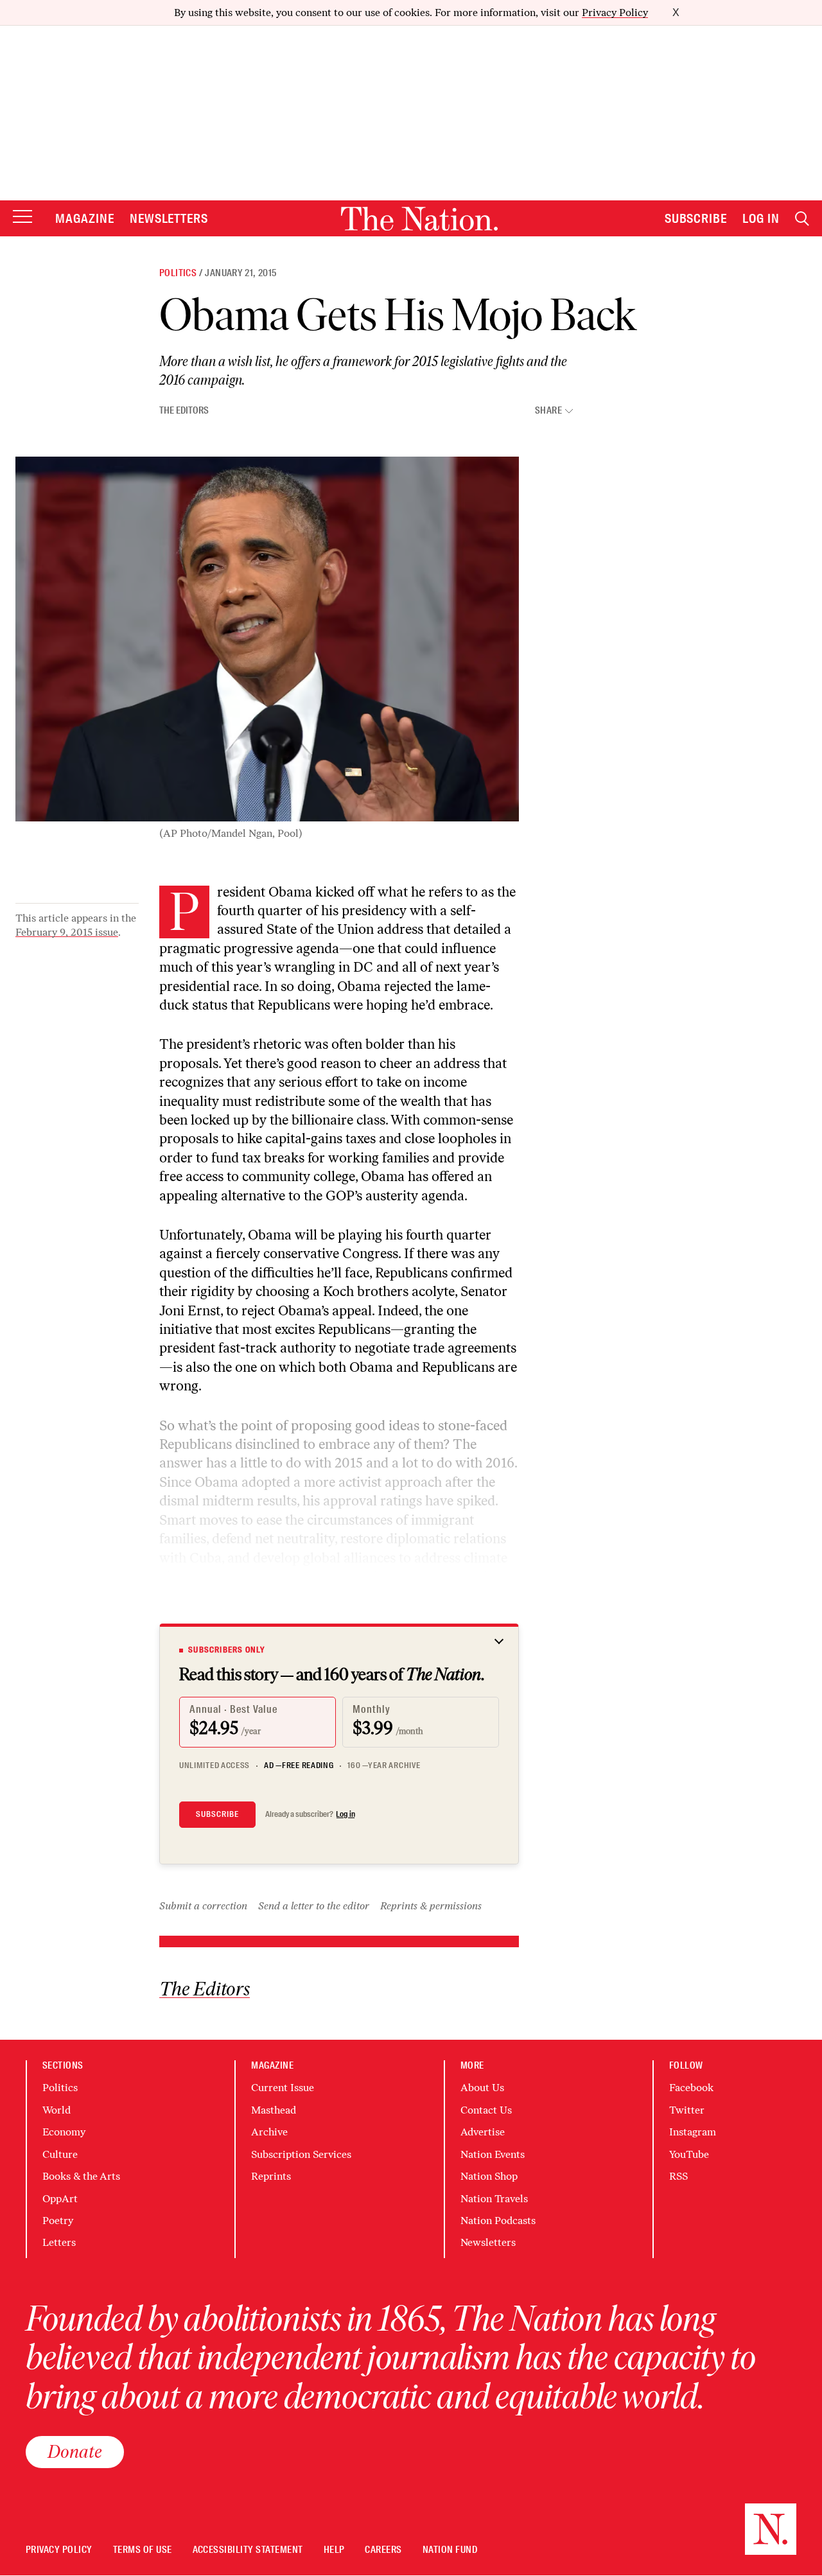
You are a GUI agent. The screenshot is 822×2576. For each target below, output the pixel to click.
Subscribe (696, 218)
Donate (75, 2451)
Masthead (274, 2110)
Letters (59, 2242)
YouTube (689, 2154)
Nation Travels (494, 2199)
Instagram (693, 2132)
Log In (761, 218)
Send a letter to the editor (314, 1906)
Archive (269, 2132)
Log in (345, 1814)
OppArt (60, 2199)
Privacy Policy (615, 13)
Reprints (271, 2176)
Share (548, 411)
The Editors (184, 410)
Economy (64, 2132)
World (57, 2110)
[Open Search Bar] (802, 219)
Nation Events (493, 2154)
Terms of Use (143, 2550)
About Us (482, 2088)
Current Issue (283, 2088)
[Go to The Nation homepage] (419, 219)
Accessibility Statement (248, 2550)
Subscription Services (301, 2154)
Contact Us (486, 2110)
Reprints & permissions (431, 1906)
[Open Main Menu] (22, 217)
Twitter (687, 2110)
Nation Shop (489, 2176)
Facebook (691, 2088)
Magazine (85, 218)
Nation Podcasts (498, 2221)
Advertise (483, 2132)
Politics (178, 273)
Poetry (58, 2221)
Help (334, 2550)
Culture (60, 2154)
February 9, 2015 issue (67, 932)
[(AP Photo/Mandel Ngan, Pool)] (267, 639)
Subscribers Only (227, 1650)
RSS (678, 2176)
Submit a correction (203, 1906)
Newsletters (169, 218)
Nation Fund (450, 2550)
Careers (383, 2550)
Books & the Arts (81, 2176)
